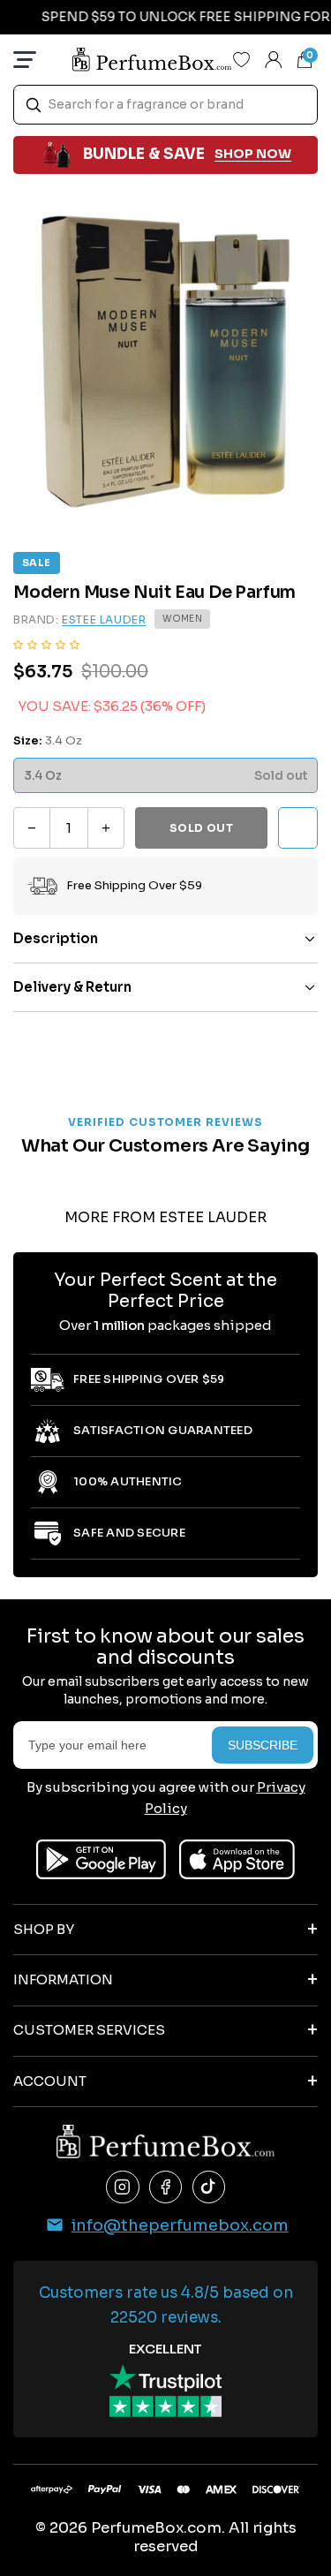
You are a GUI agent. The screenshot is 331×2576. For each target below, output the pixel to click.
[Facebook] (166, 2187)
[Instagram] (123, 2187)
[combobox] (165, 105)
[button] (46, 644)
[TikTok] (209, 2187)
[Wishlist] (242, 59)
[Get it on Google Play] (101, 1859)
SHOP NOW (253, 154)
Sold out (202, 828)
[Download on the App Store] (237, 1859)
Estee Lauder (104, 619)
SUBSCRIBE (263, 1745)
